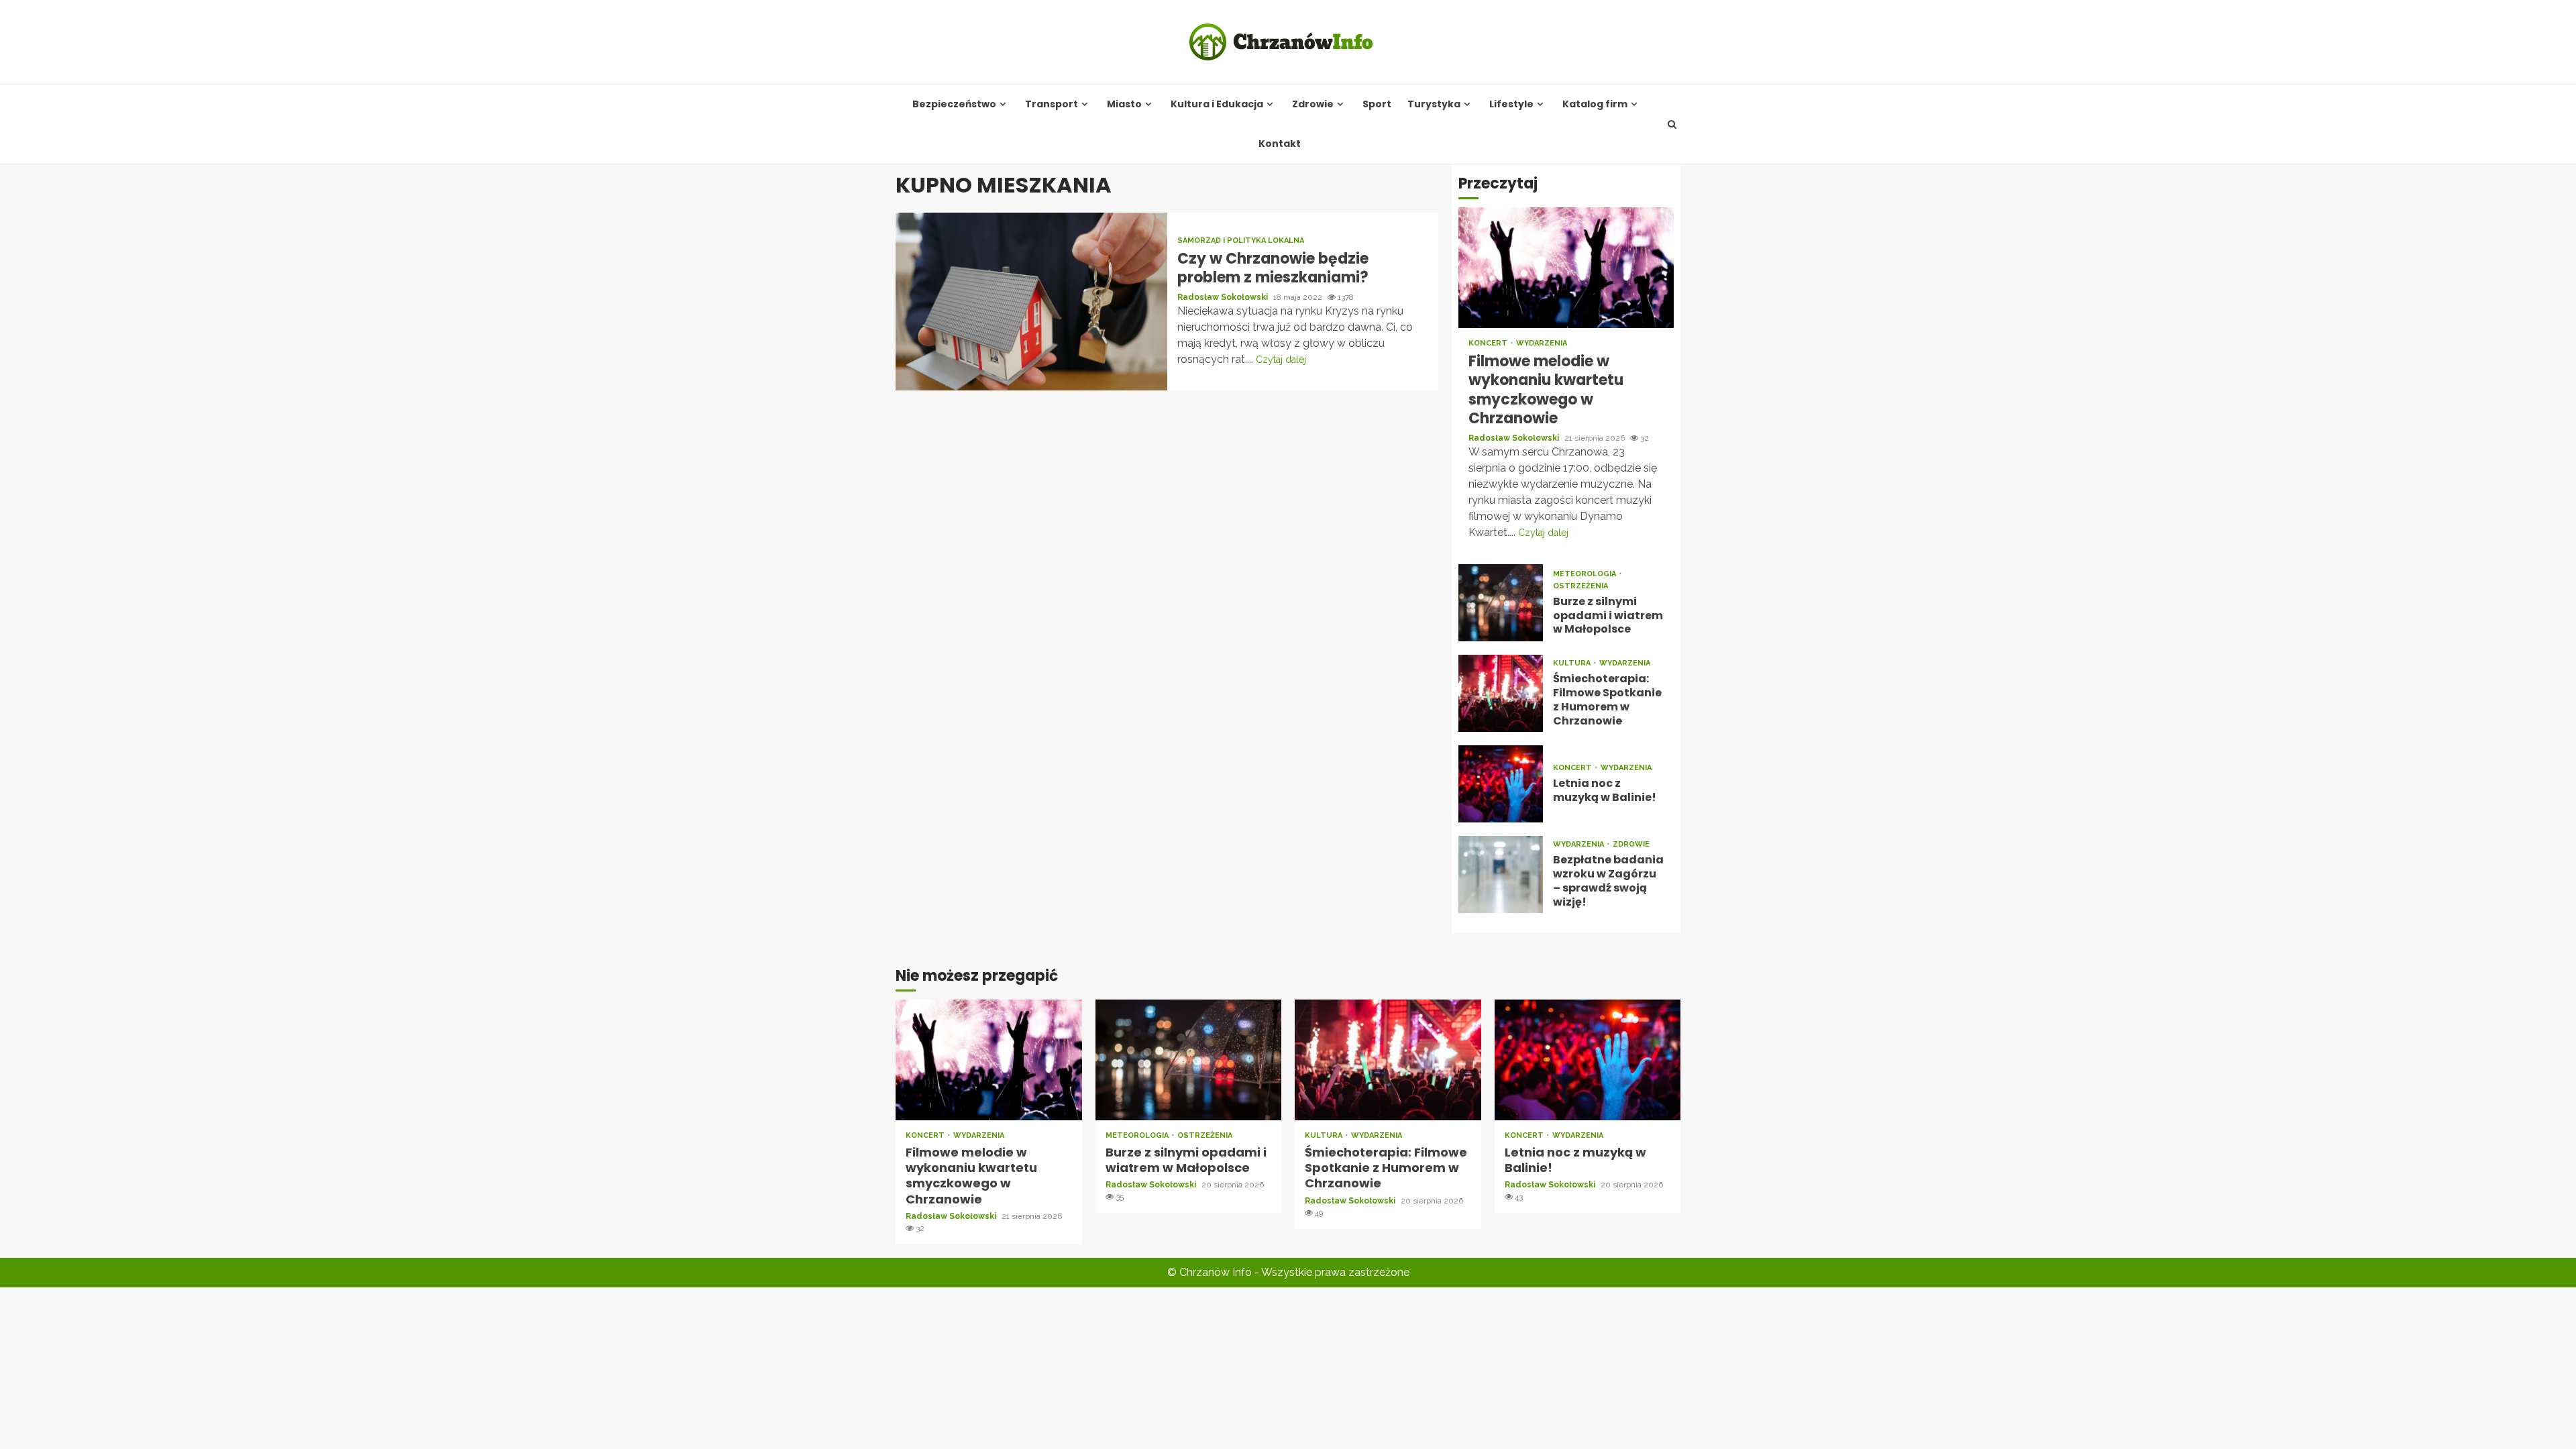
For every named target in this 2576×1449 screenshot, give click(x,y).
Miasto (1124, 104)
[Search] (1672, 124)
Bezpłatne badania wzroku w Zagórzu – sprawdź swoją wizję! (1501, 874)
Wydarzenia (1542, 343)
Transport (1052, 104)
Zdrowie (1313, 104)
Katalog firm (1595, 104)
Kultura (1573, 663)
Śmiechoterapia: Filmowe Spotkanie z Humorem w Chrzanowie (1501, 693)
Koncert (1489, 343)
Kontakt (1280, 144)
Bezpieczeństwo (954, 104)
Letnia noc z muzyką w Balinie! (1501, 784)
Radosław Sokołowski (1224, 297)
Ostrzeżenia (1580, 586)
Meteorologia (1586, 574)
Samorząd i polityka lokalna (1241, 240)
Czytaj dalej (1281, 360)
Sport (1377, 104)
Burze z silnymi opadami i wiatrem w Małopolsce (1501, 603)
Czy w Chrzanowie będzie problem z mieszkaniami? (1031, 302)
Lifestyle (1511, 104)
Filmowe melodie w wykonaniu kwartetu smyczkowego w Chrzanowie (1566, 268)
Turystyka (1434, 104)
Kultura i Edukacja (1217, 104)
